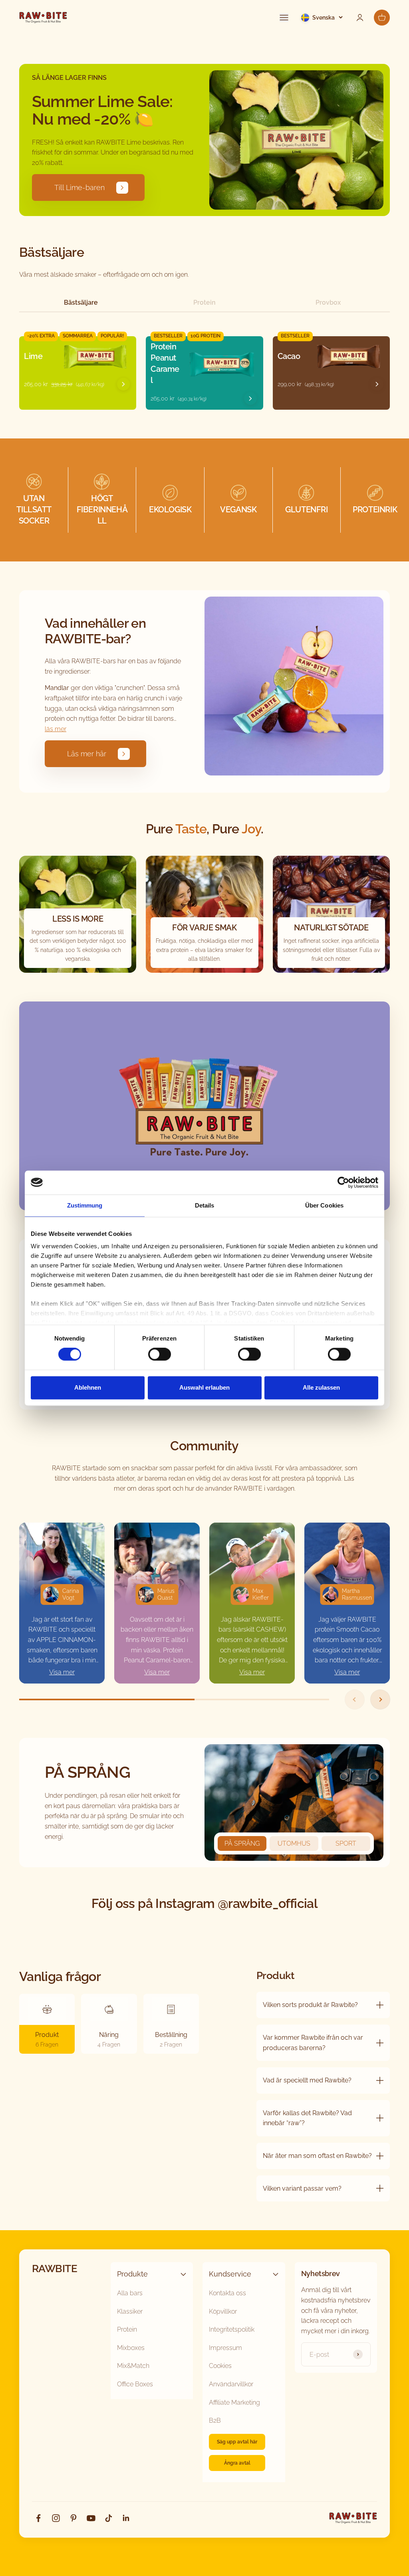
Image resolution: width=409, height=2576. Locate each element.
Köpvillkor (223, 2311)
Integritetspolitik (232, 2329)
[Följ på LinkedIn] (126, 2518)
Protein (204, 302)
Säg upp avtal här (237, 2442)
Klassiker (130, 2311)
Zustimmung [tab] (85, 1205)
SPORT (346, 1843)
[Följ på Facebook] (38, 2518)
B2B (215, 2420)
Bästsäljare (81, 302)
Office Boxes (135, 2384)
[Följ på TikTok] (109, 2518)
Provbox (328, 302)
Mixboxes (131, 2348)
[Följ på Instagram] (56, 2518)
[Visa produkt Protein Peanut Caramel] (250, 399)
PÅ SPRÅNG (242, 1843)
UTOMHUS (294, 1843)
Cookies (220, 2366)
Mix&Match (133, 2366)
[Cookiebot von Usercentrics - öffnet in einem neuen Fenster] (343, 1182)
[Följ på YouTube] (91, 2518)
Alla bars (130, 2293)
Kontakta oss (227, 2293)
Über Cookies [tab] (324, 1205)
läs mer (56, 729)
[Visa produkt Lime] (123, 384)
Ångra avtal (237, 2463)
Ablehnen (88, 1387)
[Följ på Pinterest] (73, 2518)
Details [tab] (205, 1205)
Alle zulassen (321, 1387)
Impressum (225, 2348)
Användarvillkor (231, 2384)
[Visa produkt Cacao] (377, 384)
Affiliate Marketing (234, 2402)
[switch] (160, 1354)
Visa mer (62, 1672)
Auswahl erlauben (204, 1387)
